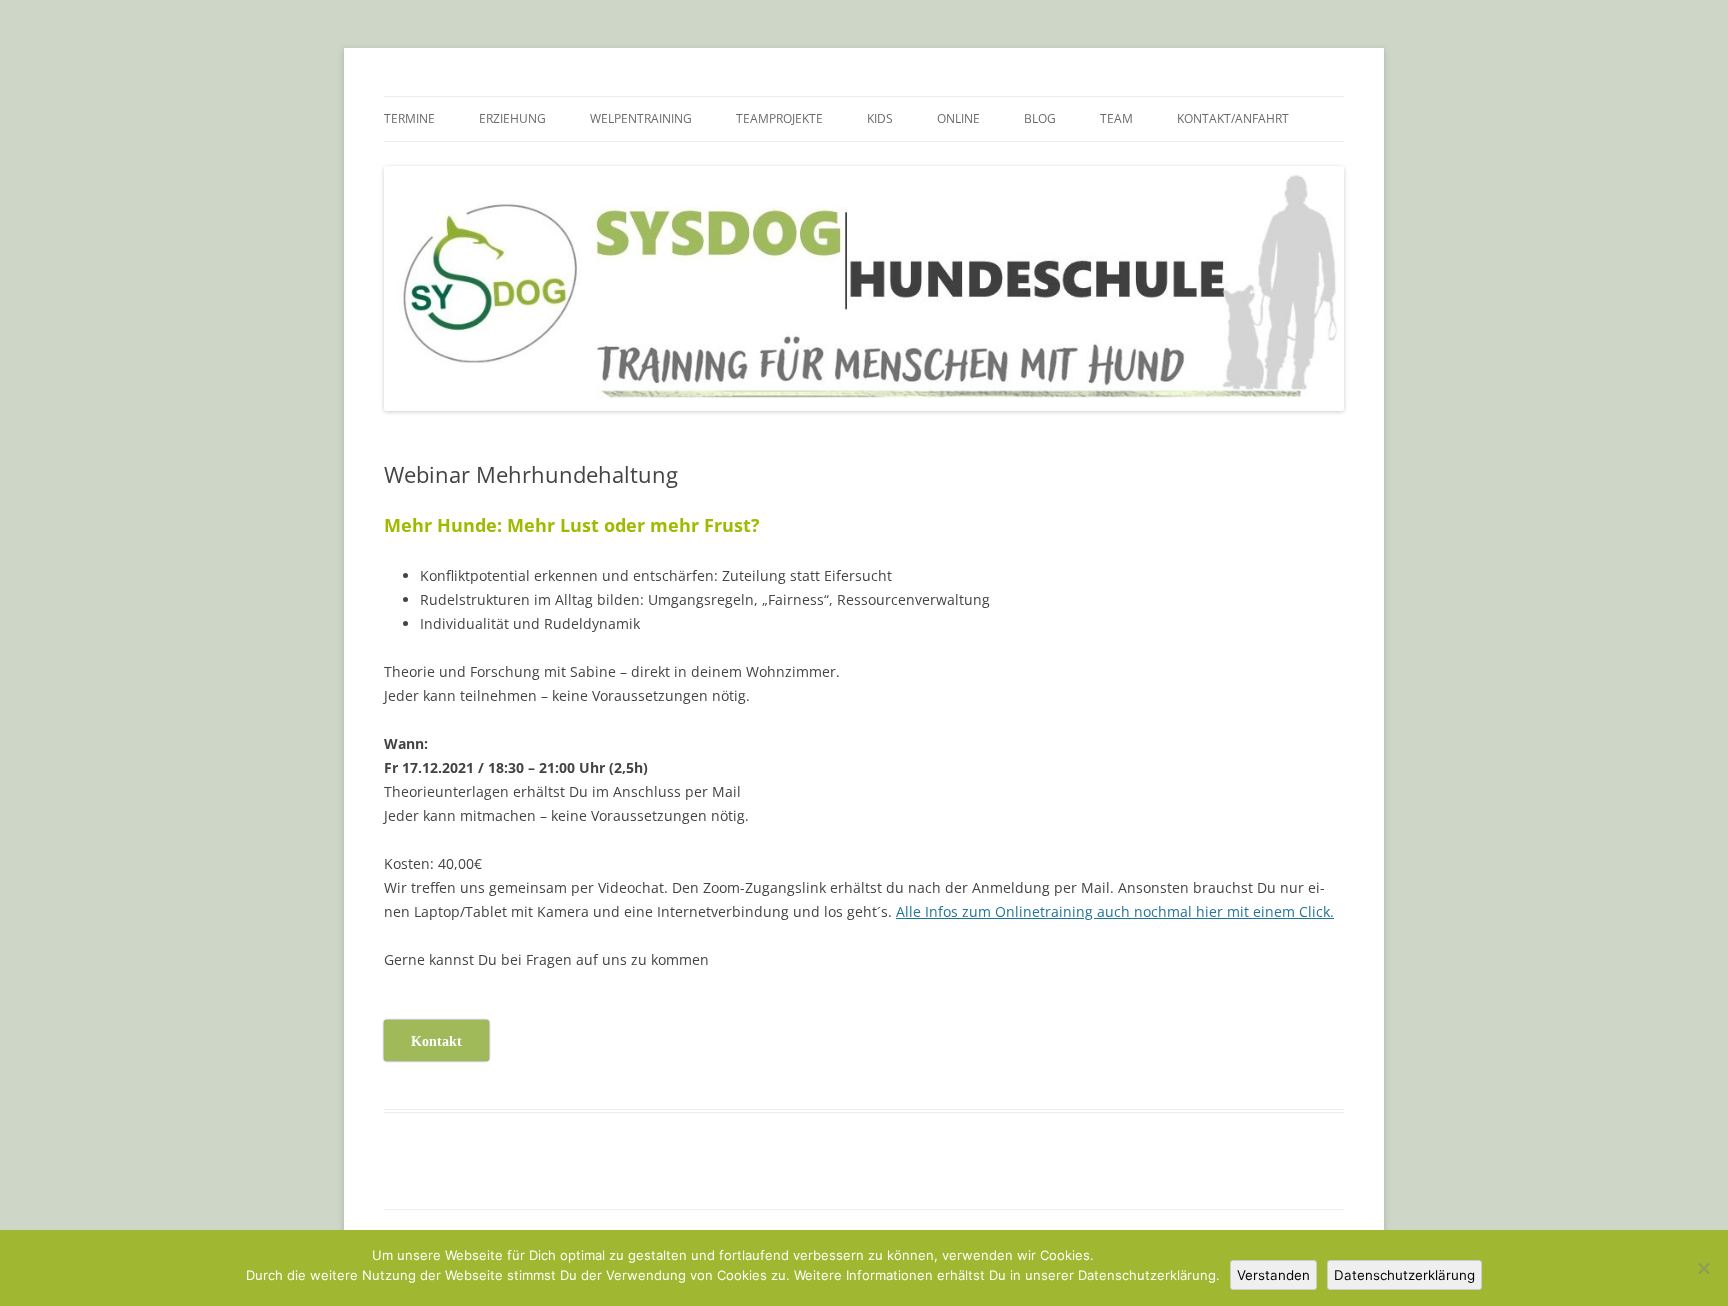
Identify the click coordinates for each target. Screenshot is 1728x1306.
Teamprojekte (779, 118)
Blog (1040, 118)
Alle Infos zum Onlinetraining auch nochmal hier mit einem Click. (1115, 911)
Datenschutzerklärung (1404, 1275)
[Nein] (1703, 1268)
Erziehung (512, 118)
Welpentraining (641, 118)
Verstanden (1273, 1275)
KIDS (880, 118)
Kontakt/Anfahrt (1233, 118)
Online (958, 118)
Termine (409, 118)
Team (1116, 118)
